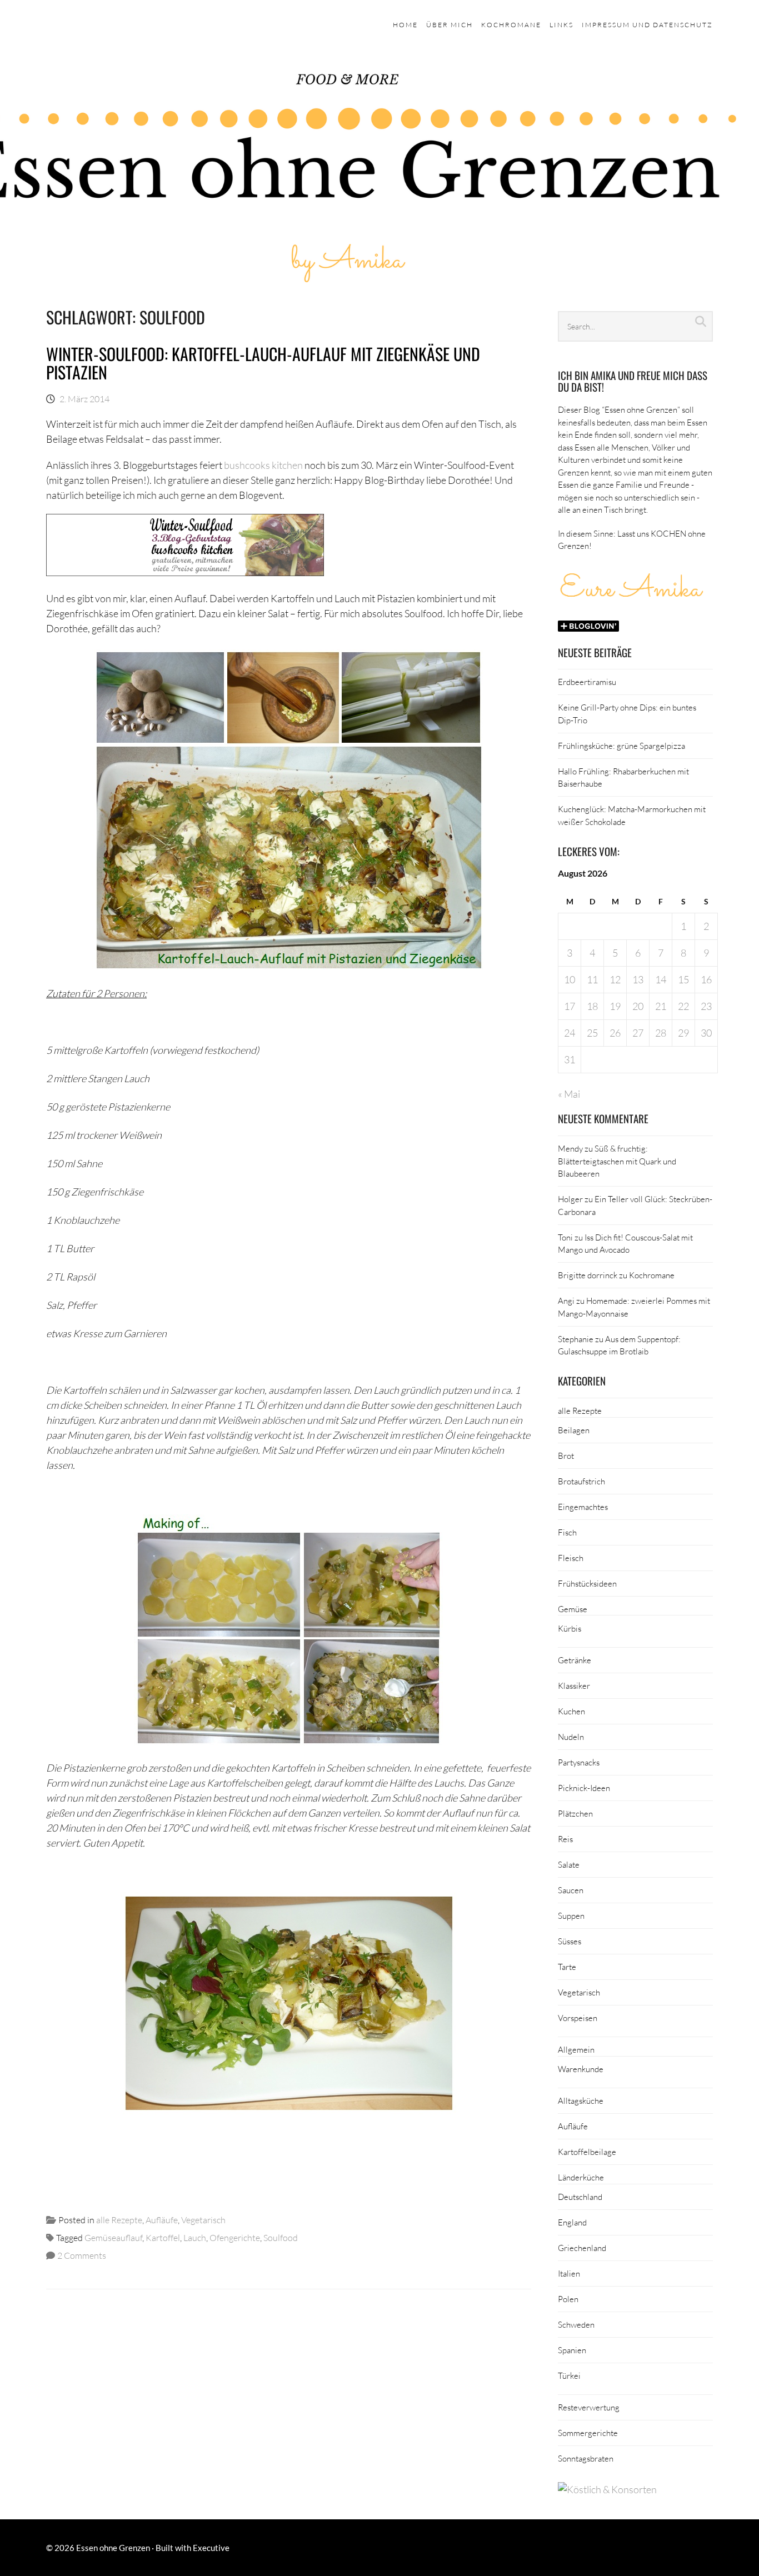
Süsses (570, 1941)
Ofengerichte (235, 2237)
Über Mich (450, 25)
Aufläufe (162, 2220)
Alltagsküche (581, 2100)
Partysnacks (579, 1762)
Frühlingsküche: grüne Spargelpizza (621, 746)
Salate (569, 1864)
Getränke (575, 1660)
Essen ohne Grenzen (113, 2548)
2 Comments (82, 2255)
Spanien (572, 2350)
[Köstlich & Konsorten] (607, 2489)
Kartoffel (163, 2237)
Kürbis (570, 1628)
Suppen (571, 1915)
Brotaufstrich (581, 1481)
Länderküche (581, 2177)
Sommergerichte (588, 2433)
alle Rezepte (119, 2220)
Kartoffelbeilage (587, 2152)
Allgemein (576, 2049)
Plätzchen (575, 1813)
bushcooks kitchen (263, 465)
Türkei (569, 2375)
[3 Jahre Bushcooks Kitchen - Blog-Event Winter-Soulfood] (185, 572)
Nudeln (571, 1737)
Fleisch (571, 1558)
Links (561, 25)
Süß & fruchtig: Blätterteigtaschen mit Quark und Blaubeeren (617, 1161)
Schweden (576, 2324)
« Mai (569, 1094)
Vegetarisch (203, 2220)
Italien (569, 2273)
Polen (568, 2299)
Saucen (571, 1890)
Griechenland (582, 2248)
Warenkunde (581, 2069)
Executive (211, 2548)
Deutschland (580, 2197)
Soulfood (281, 2237)
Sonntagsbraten (586, 2458)
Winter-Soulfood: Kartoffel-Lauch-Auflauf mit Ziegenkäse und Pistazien (263, 363)
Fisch (567, 1532)
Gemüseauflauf (113, 2237)
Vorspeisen (578, 2018)
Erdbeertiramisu (587, 682)
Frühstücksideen (587, 1583)
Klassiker (574, 1685)
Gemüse (573, 1609)
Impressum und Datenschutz (647, 25)
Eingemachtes (583, 1507)
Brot (566, 1455)
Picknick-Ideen (584, 1788)
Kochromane (511, 25)
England (572, 2222)
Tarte (567, 1967)
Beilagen (574, 1430)
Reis (565, 1839)
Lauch (195, 2237)
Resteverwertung (589, 2407)
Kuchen (571, 1711)
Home (405, 25)
